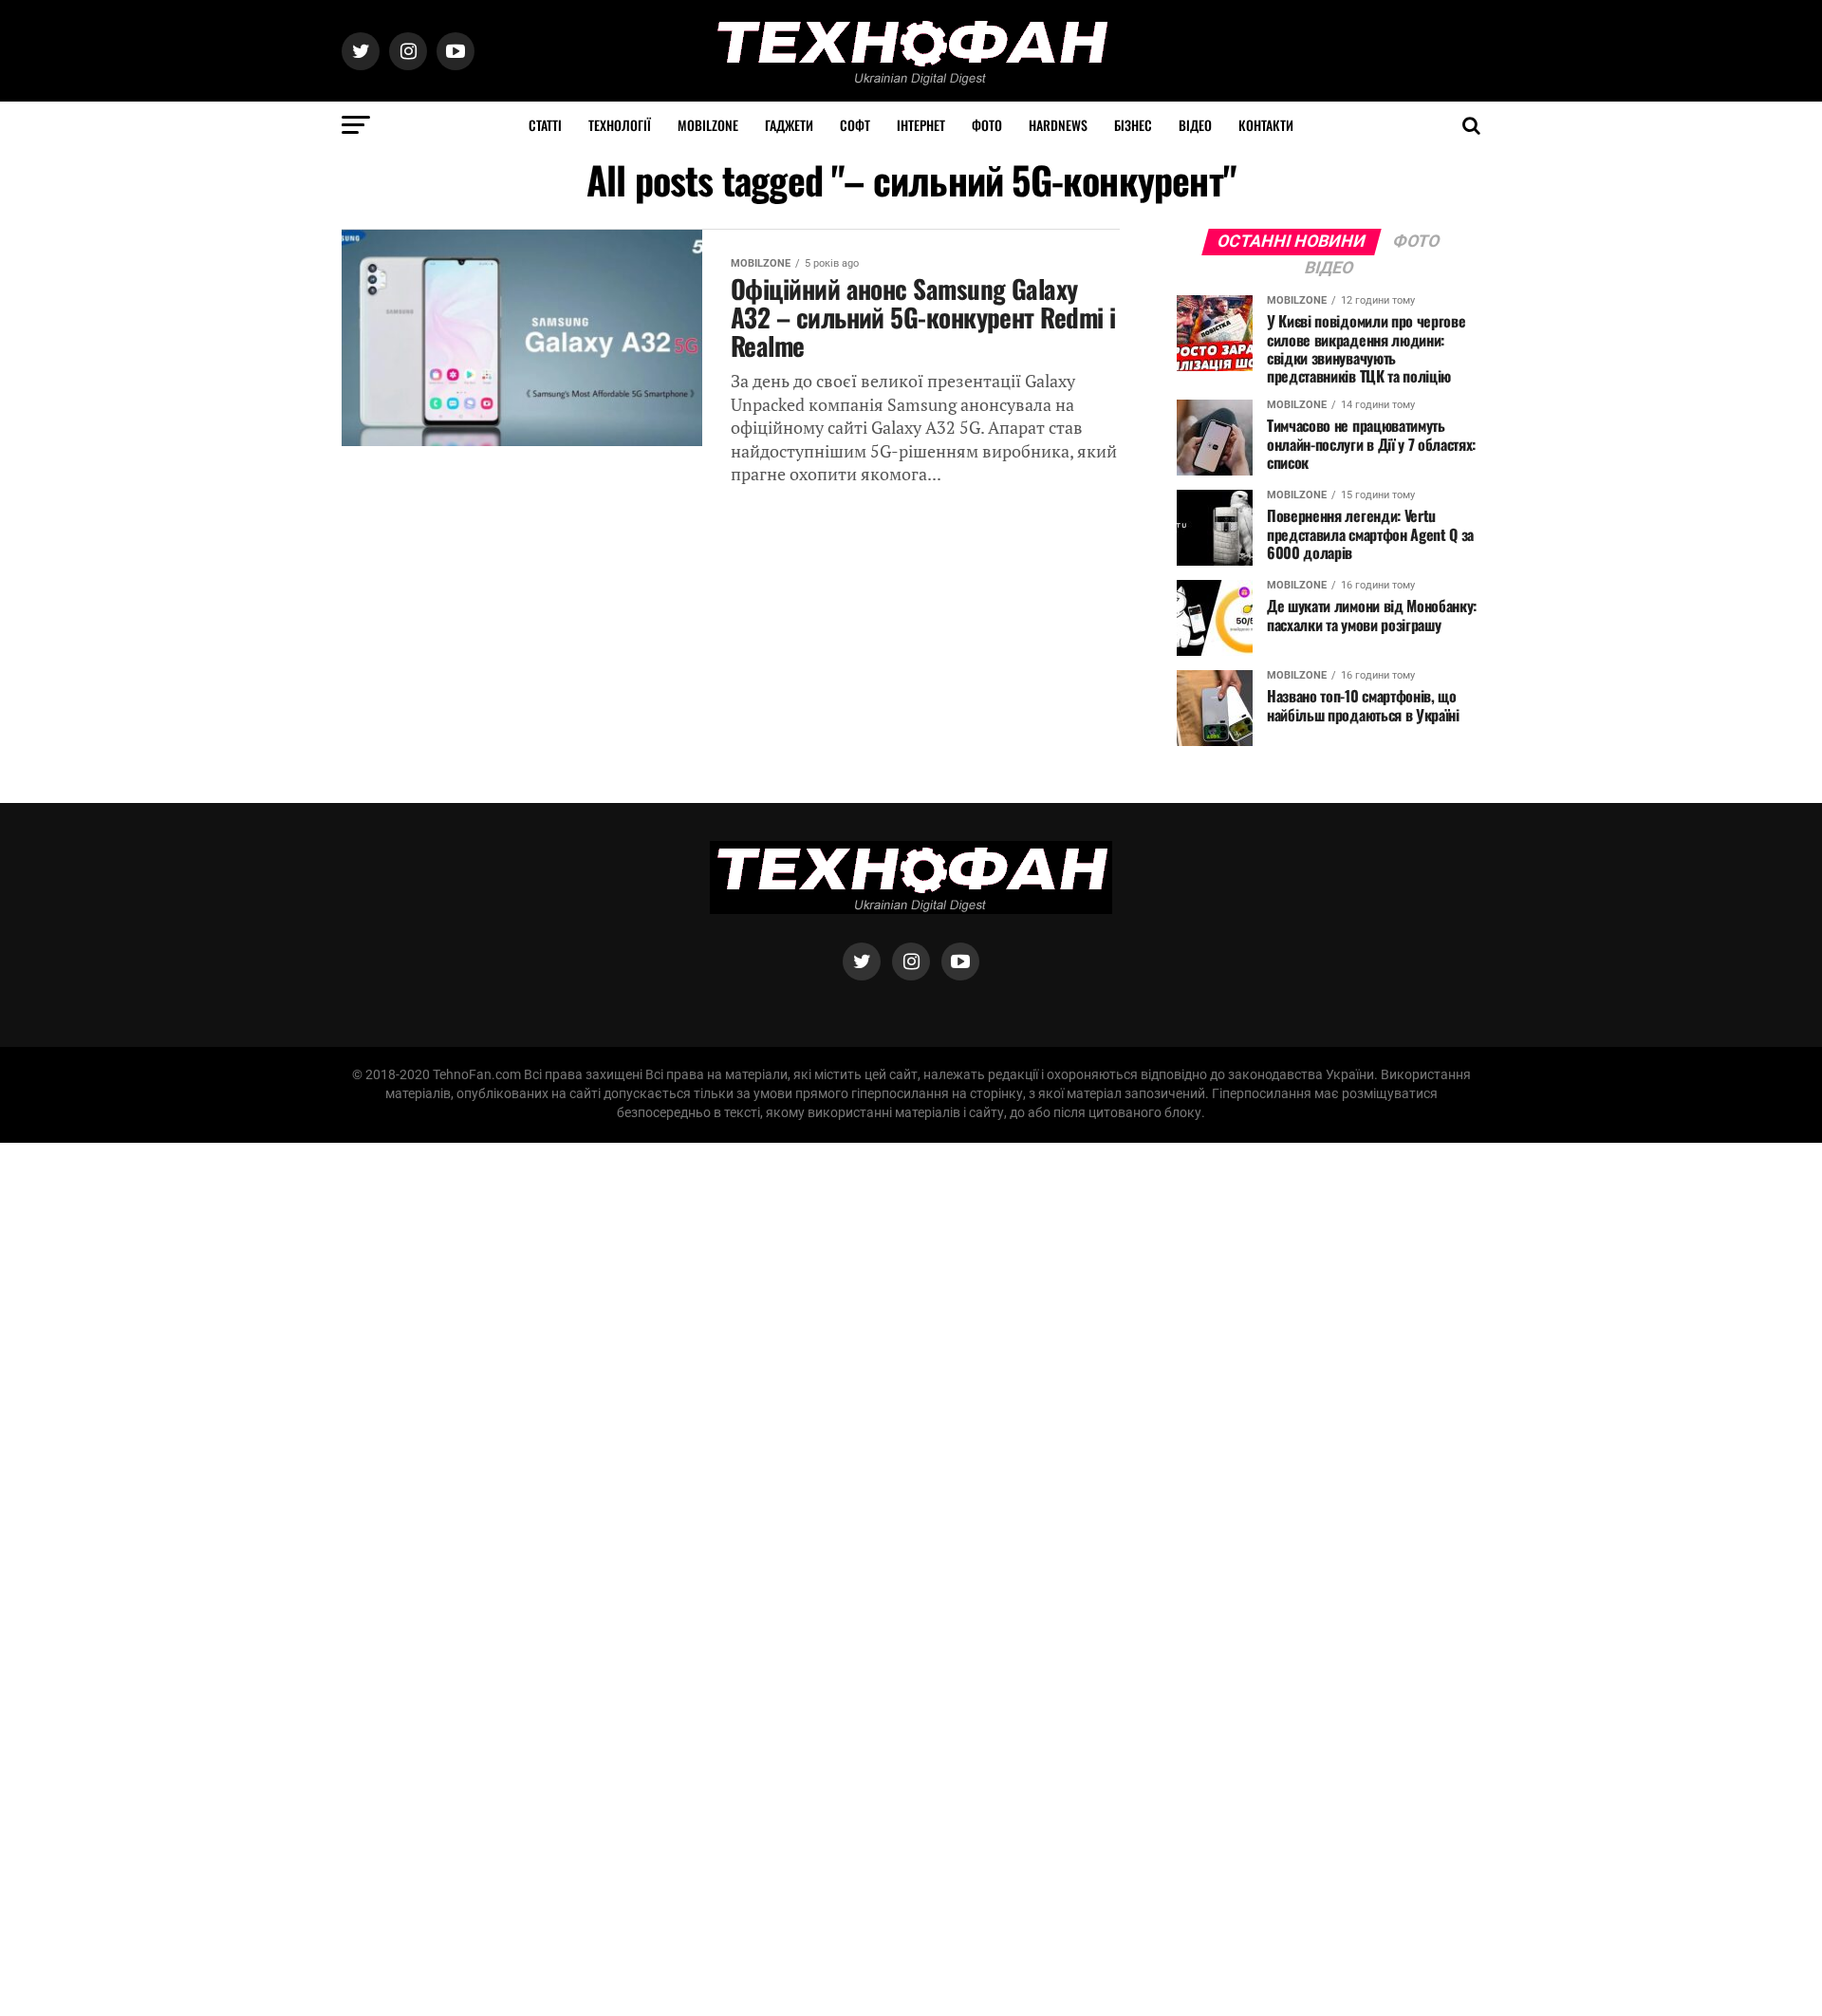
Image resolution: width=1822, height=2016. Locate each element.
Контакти (1266, 125)
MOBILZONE (708, 125)
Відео (1195, 125)
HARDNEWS (1058, 125)
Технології (620, 125)
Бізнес (1133, 125)
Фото (987, 125)
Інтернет (921, 125)
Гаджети (789, 125)
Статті (545, 125)
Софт (855, 125)
